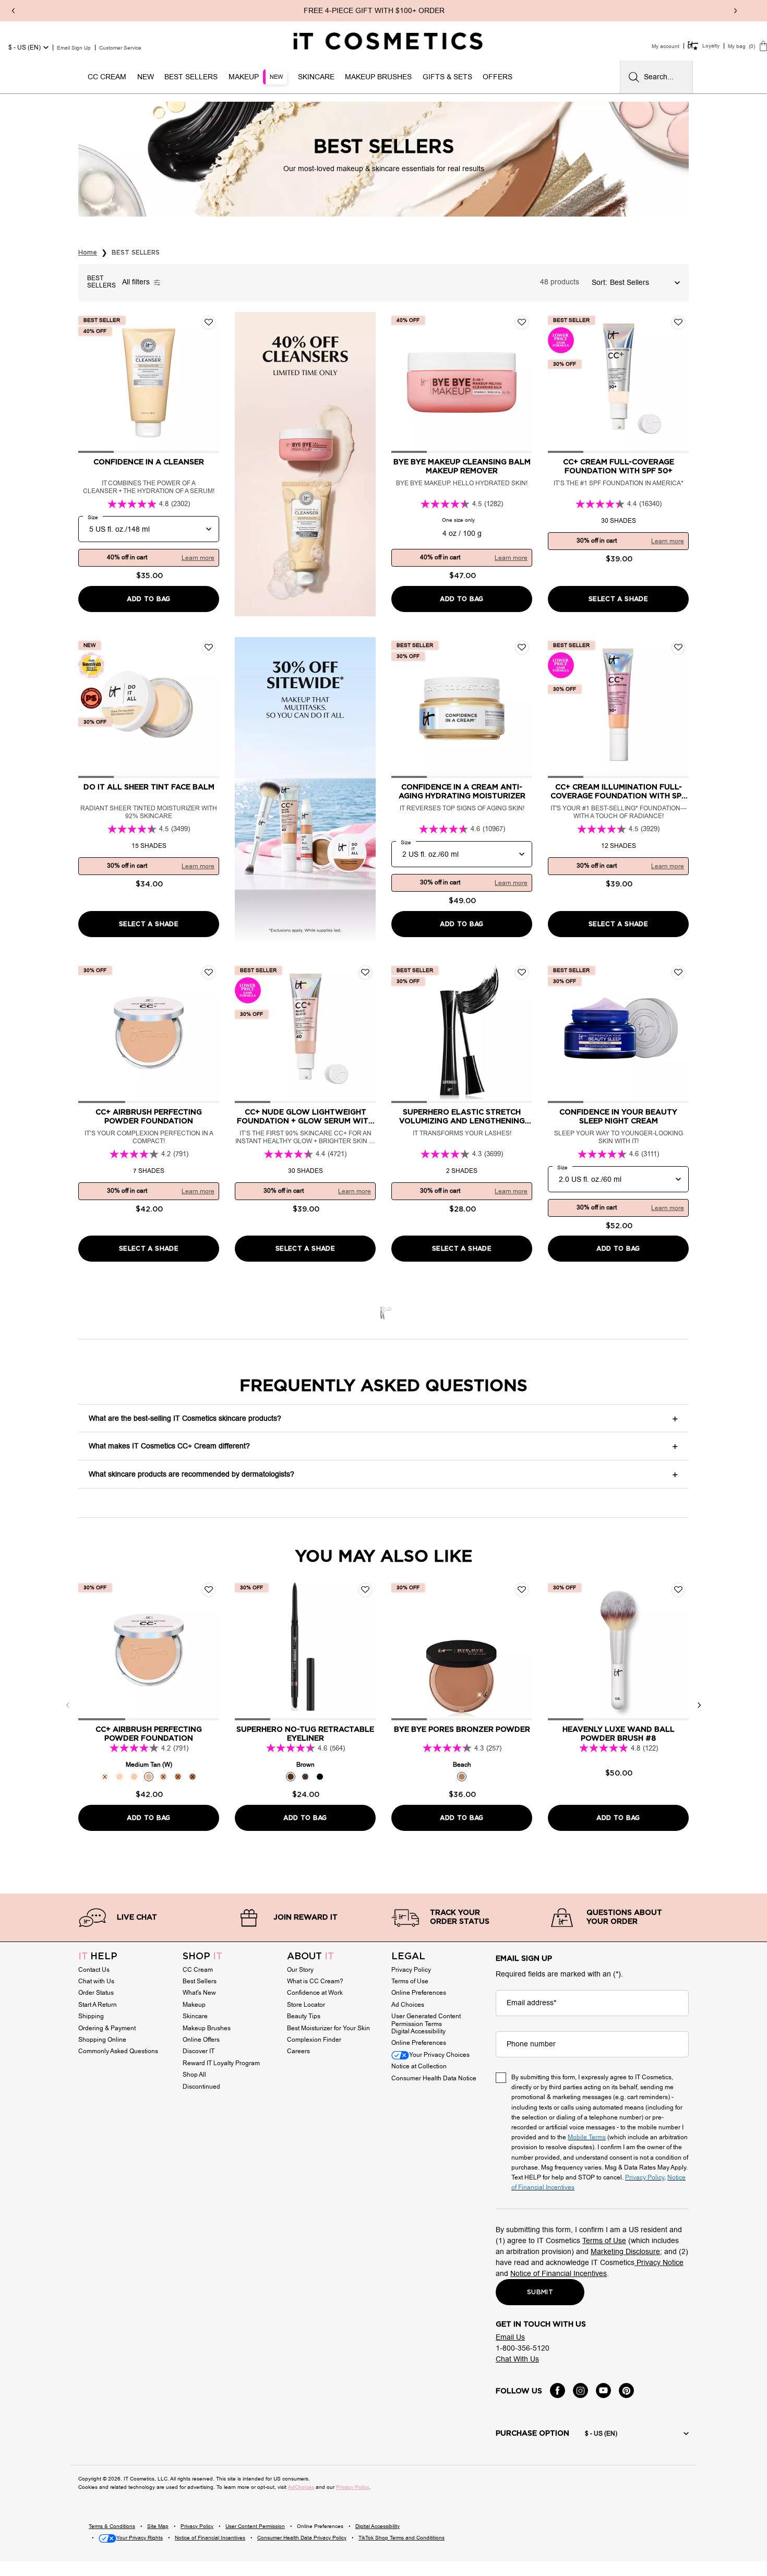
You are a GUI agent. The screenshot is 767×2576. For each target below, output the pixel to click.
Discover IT (199, 2051)
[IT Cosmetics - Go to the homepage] (388, 41)
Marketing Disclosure (625, 2252)
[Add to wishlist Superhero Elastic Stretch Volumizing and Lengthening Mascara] (522, 973)
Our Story (300, 1970)
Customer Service (120, 48)
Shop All (194, 2075)
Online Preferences (419, 1993)
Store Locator (306, 2005)
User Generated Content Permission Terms (426, 2020)
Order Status (96, 1993)
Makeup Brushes (207, 2028)
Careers (298, 2051)
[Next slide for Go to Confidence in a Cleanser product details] (209, 382)
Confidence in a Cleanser (149, 462)
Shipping (91, 2016)
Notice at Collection (419, 2066)
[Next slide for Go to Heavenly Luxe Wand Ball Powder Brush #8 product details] (678, 1650)
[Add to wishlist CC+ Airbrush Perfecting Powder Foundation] (209, 973)
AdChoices (301, 2487)
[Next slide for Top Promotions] (735, 11)
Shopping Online (102, 2040)
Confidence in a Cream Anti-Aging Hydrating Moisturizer (462, 792)
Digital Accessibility (418, 2031)
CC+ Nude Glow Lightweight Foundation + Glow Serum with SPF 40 (305, 1117)
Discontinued (201, 2087)
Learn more (198, 558)
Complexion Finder (314, 2040)
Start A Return (98, 2005)
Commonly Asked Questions (118, 2051)
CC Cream (198, 1970)
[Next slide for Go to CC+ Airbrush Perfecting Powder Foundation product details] (209, 1033)
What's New (199, 1993)
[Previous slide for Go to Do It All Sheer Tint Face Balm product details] (89, 708)
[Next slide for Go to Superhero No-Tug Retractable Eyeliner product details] (365, 1650)
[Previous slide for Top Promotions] (13, 11)
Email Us (510, 2337)
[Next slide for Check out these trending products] (699, 1705)
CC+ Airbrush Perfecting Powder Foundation (149, 1117)
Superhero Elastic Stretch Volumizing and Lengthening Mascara (462, 1117)
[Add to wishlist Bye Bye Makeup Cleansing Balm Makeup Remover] (522, 322)
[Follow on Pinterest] (626, 2391)
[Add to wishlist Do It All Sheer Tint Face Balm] (209, 648)
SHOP (202, 1957)
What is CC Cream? (315, 1981)
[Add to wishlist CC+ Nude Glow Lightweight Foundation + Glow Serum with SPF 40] (365, 973)
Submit (540, 2292)
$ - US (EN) (25, 47)
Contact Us (94, 1970)
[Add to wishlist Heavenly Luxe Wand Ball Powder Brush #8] (678, 1590)
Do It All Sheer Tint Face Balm (149, 787)
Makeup (194, 2005)
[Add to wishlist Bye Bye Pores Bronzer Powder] (522, 1590)
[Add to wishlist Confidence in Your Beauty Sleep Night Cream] (678, 973)
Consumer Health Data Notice (434, 2078)
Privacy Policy (411, 1970)
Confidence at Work (315, 1993)
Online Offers (201, 2040)
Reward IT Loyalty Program (221, 2063)
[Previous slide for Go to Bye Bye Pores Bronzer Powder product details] (402, 1650)
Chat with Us (96, 1981)
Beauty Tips (304, 2016)
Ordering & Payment (107, 2028)
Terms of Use (410, 1981)
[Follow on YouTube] (603, 2391)
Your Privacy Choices (439, 2055)
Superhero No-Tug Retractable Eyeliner (305, 1734)
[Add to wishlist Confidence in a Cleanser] (209, 322)
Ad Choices (408, 2005)
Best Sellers (200, 1981)
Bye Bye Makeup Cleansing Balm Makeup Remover (462, 467)
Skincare (195, 2016)
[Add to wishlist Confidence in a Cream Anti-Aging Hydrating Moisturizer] (522, 648)
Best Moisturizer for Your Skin (328, 2028)
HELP (98, 1957)
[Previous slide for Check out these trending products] (68, 1705)
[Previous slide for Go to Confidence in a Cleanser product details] (89, 382)
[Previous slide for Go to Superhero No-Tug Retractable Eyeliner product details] (245, 1650)
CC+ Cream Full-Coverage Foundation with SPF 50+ (619, 467)
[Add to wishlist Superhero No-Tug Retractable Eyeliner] (365, 1590)
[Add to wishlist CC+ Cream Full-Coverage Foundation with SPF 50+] (678, 322)
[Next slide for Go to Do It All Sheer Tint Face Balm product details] (209, 708)
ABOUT (310, 1957)
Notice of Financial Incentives (559, 2274)
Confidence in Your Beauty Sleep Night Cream (618, 1117)
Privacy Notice (659, 2263)
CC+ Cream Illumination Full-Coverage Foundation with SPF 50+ (618, 792)
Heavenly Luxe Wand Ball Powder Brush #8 (619, 1734)
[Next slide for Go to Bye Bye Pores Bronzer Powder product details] (522, 1650)
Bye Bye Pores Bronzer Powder (462, 1730)
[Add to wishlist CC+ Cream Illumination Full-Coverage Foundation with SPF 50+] (678, 648)
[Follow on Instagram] (580, 2391)
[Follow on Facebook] (558, 2391)
